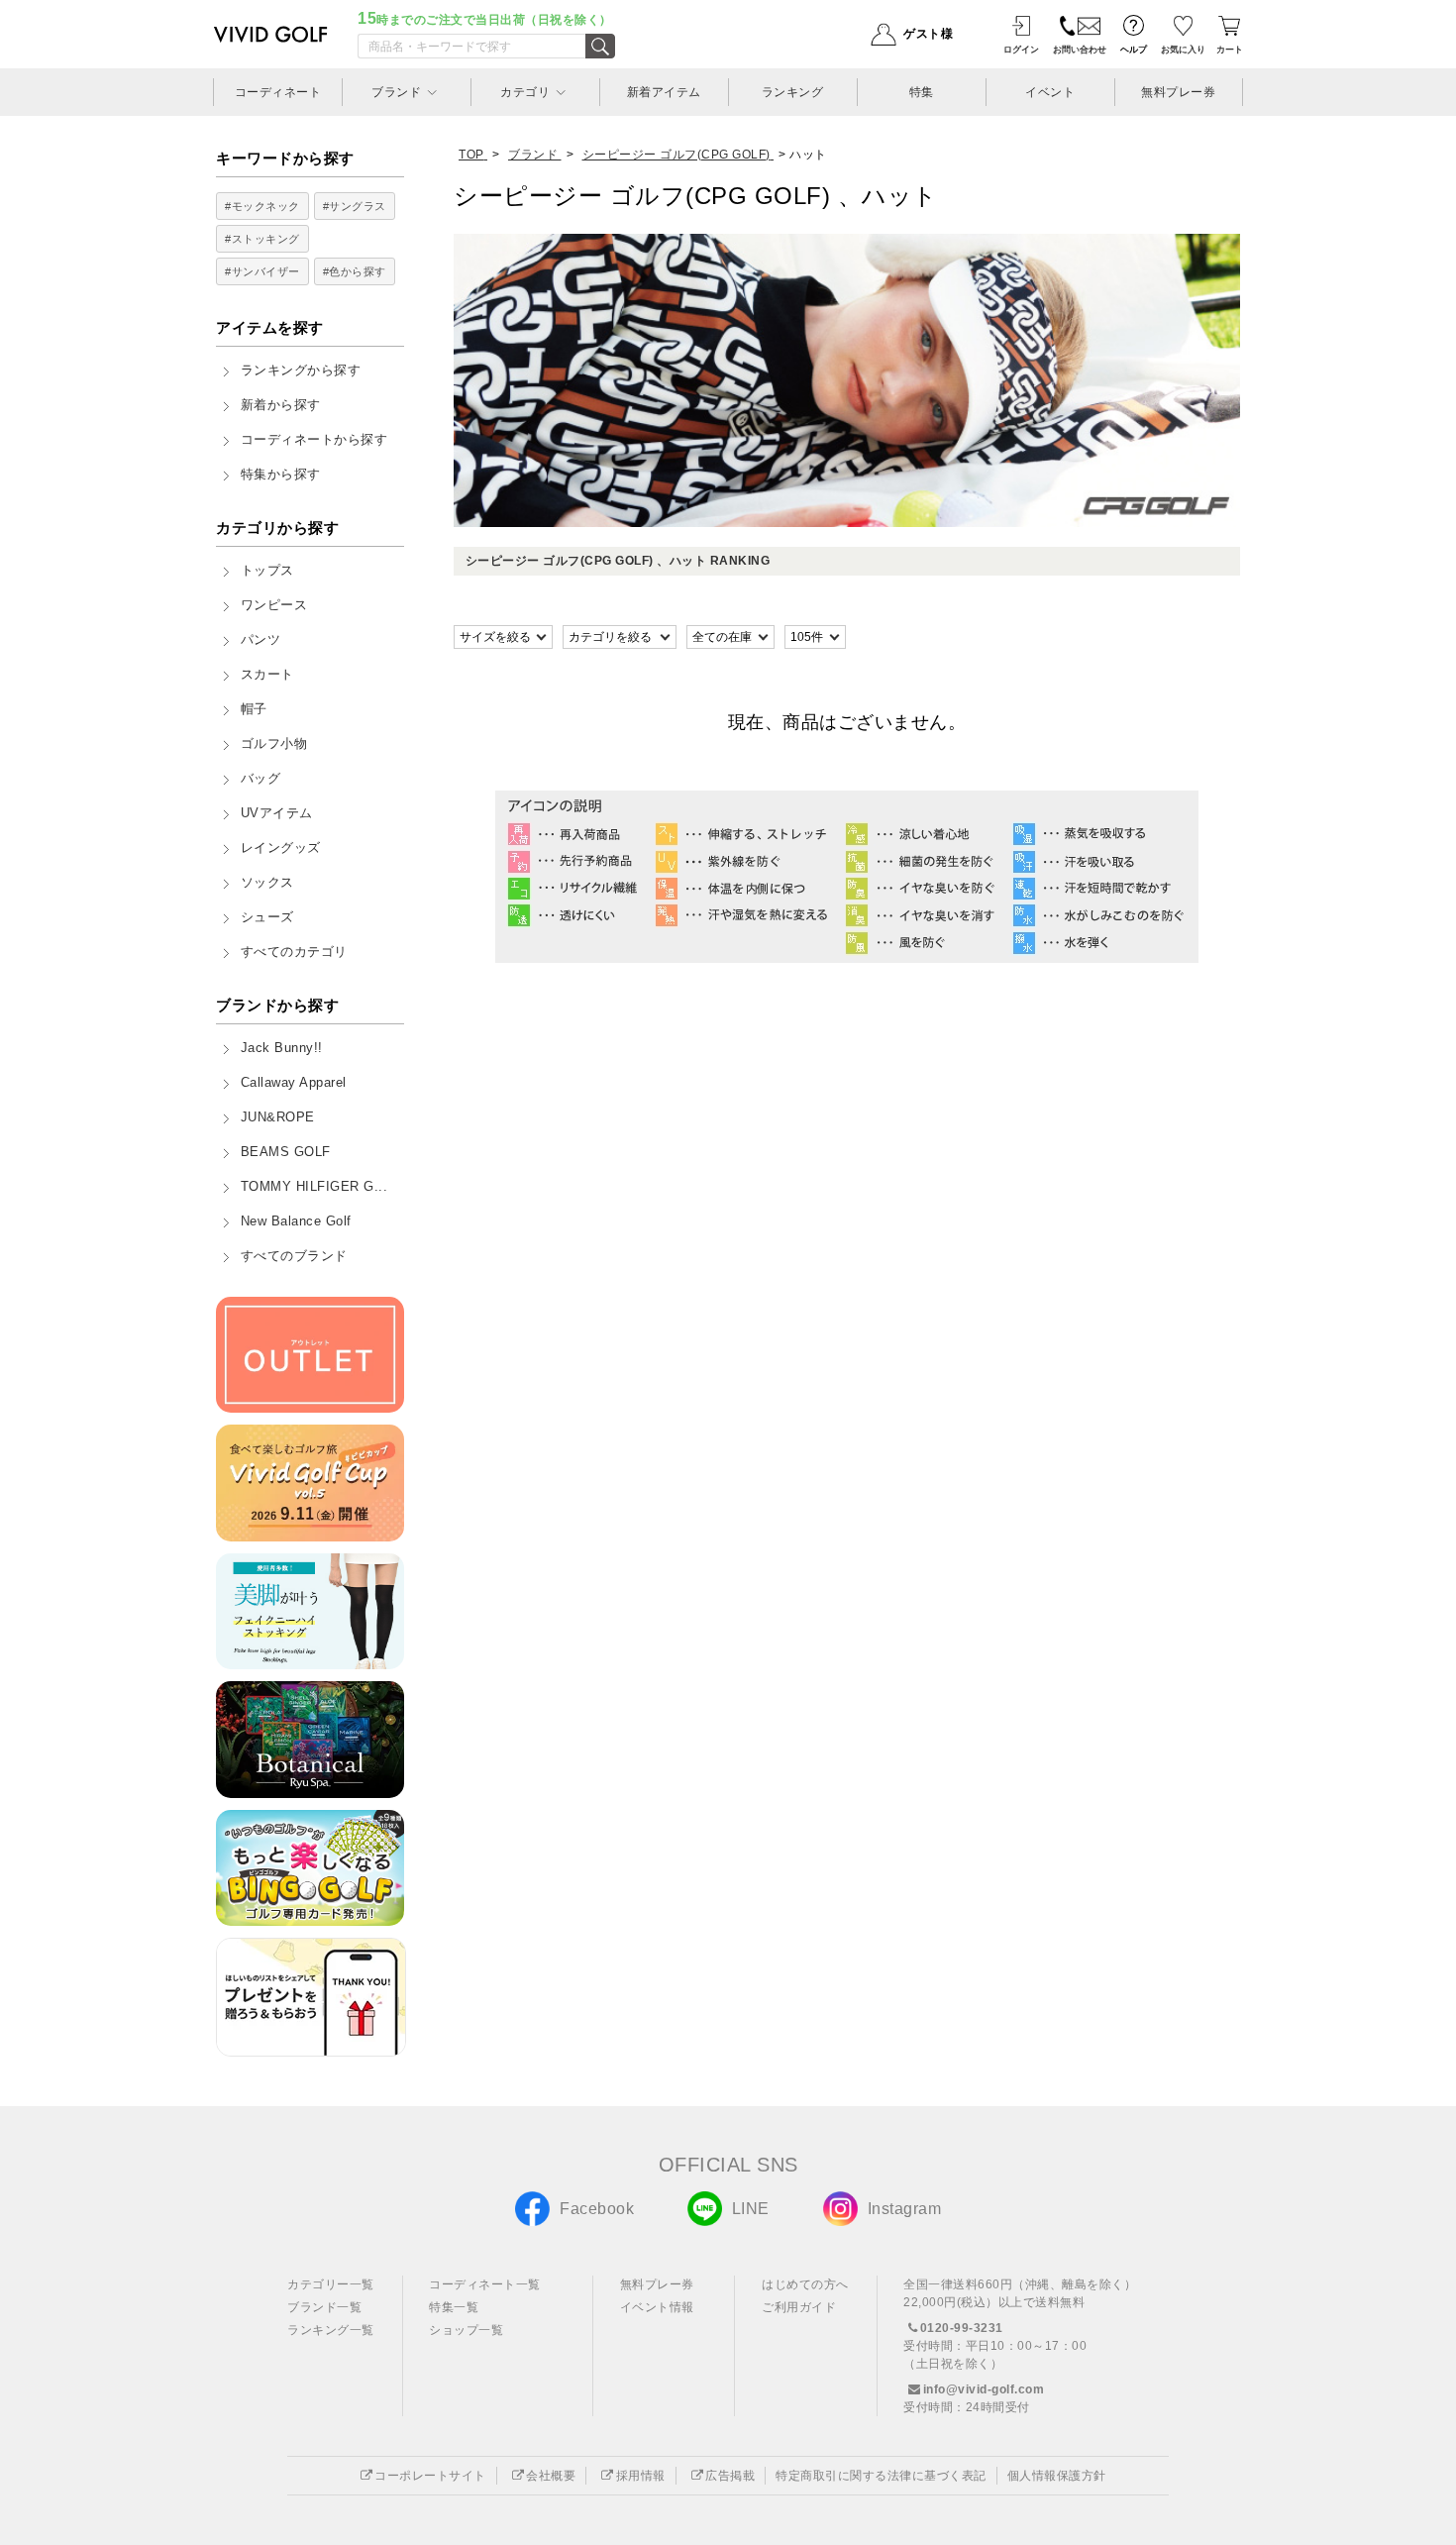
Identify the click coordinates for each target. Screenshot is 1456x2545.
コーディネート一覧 (485, 2284)
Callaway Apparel (294, 1083)
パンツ (261, 640)
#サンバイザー (262, 271)
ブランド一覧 (324, 2307)
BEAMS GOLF (286, 1152)
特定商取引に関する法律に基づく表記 (881, 2476)
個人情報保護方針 (1057, 2476)
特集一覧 (454, 2307)
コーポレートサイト (430, 2476)
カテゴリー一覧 (331, 2284)
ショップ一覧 (466, 2330)
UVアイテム (277, 813)
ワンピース (274, 605)
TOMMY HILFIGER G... (314, 1187)
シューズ (267, 917)
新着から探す (281, 405)
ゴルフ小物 (274, 744)
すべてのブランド (294, 1256)
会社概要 (551, 2476)
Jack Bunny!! (282, 1048)
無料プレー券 (657, 2284)
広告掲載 (730, 2476)
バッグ (261, 779)
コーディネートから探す (314, 440)
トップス (267, 571)
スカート (267, 675)
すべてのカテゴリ (294, 952)
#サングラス (355, 206)
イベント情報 (657, 2307)
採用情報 (641, 2476)
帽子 (254, 709)
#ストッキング (262, 239)
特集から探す (281, 475)
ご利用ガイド (799, 2307)
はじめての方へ (805, 2284)
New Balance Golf (296, 1221)
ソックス (267, 883)
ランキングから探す (301, 371)
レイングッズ (281, 848)
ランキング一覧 (331, 2330)
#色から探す (355, 271)
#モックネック (262, 206)
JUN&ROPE (278, 1117)
